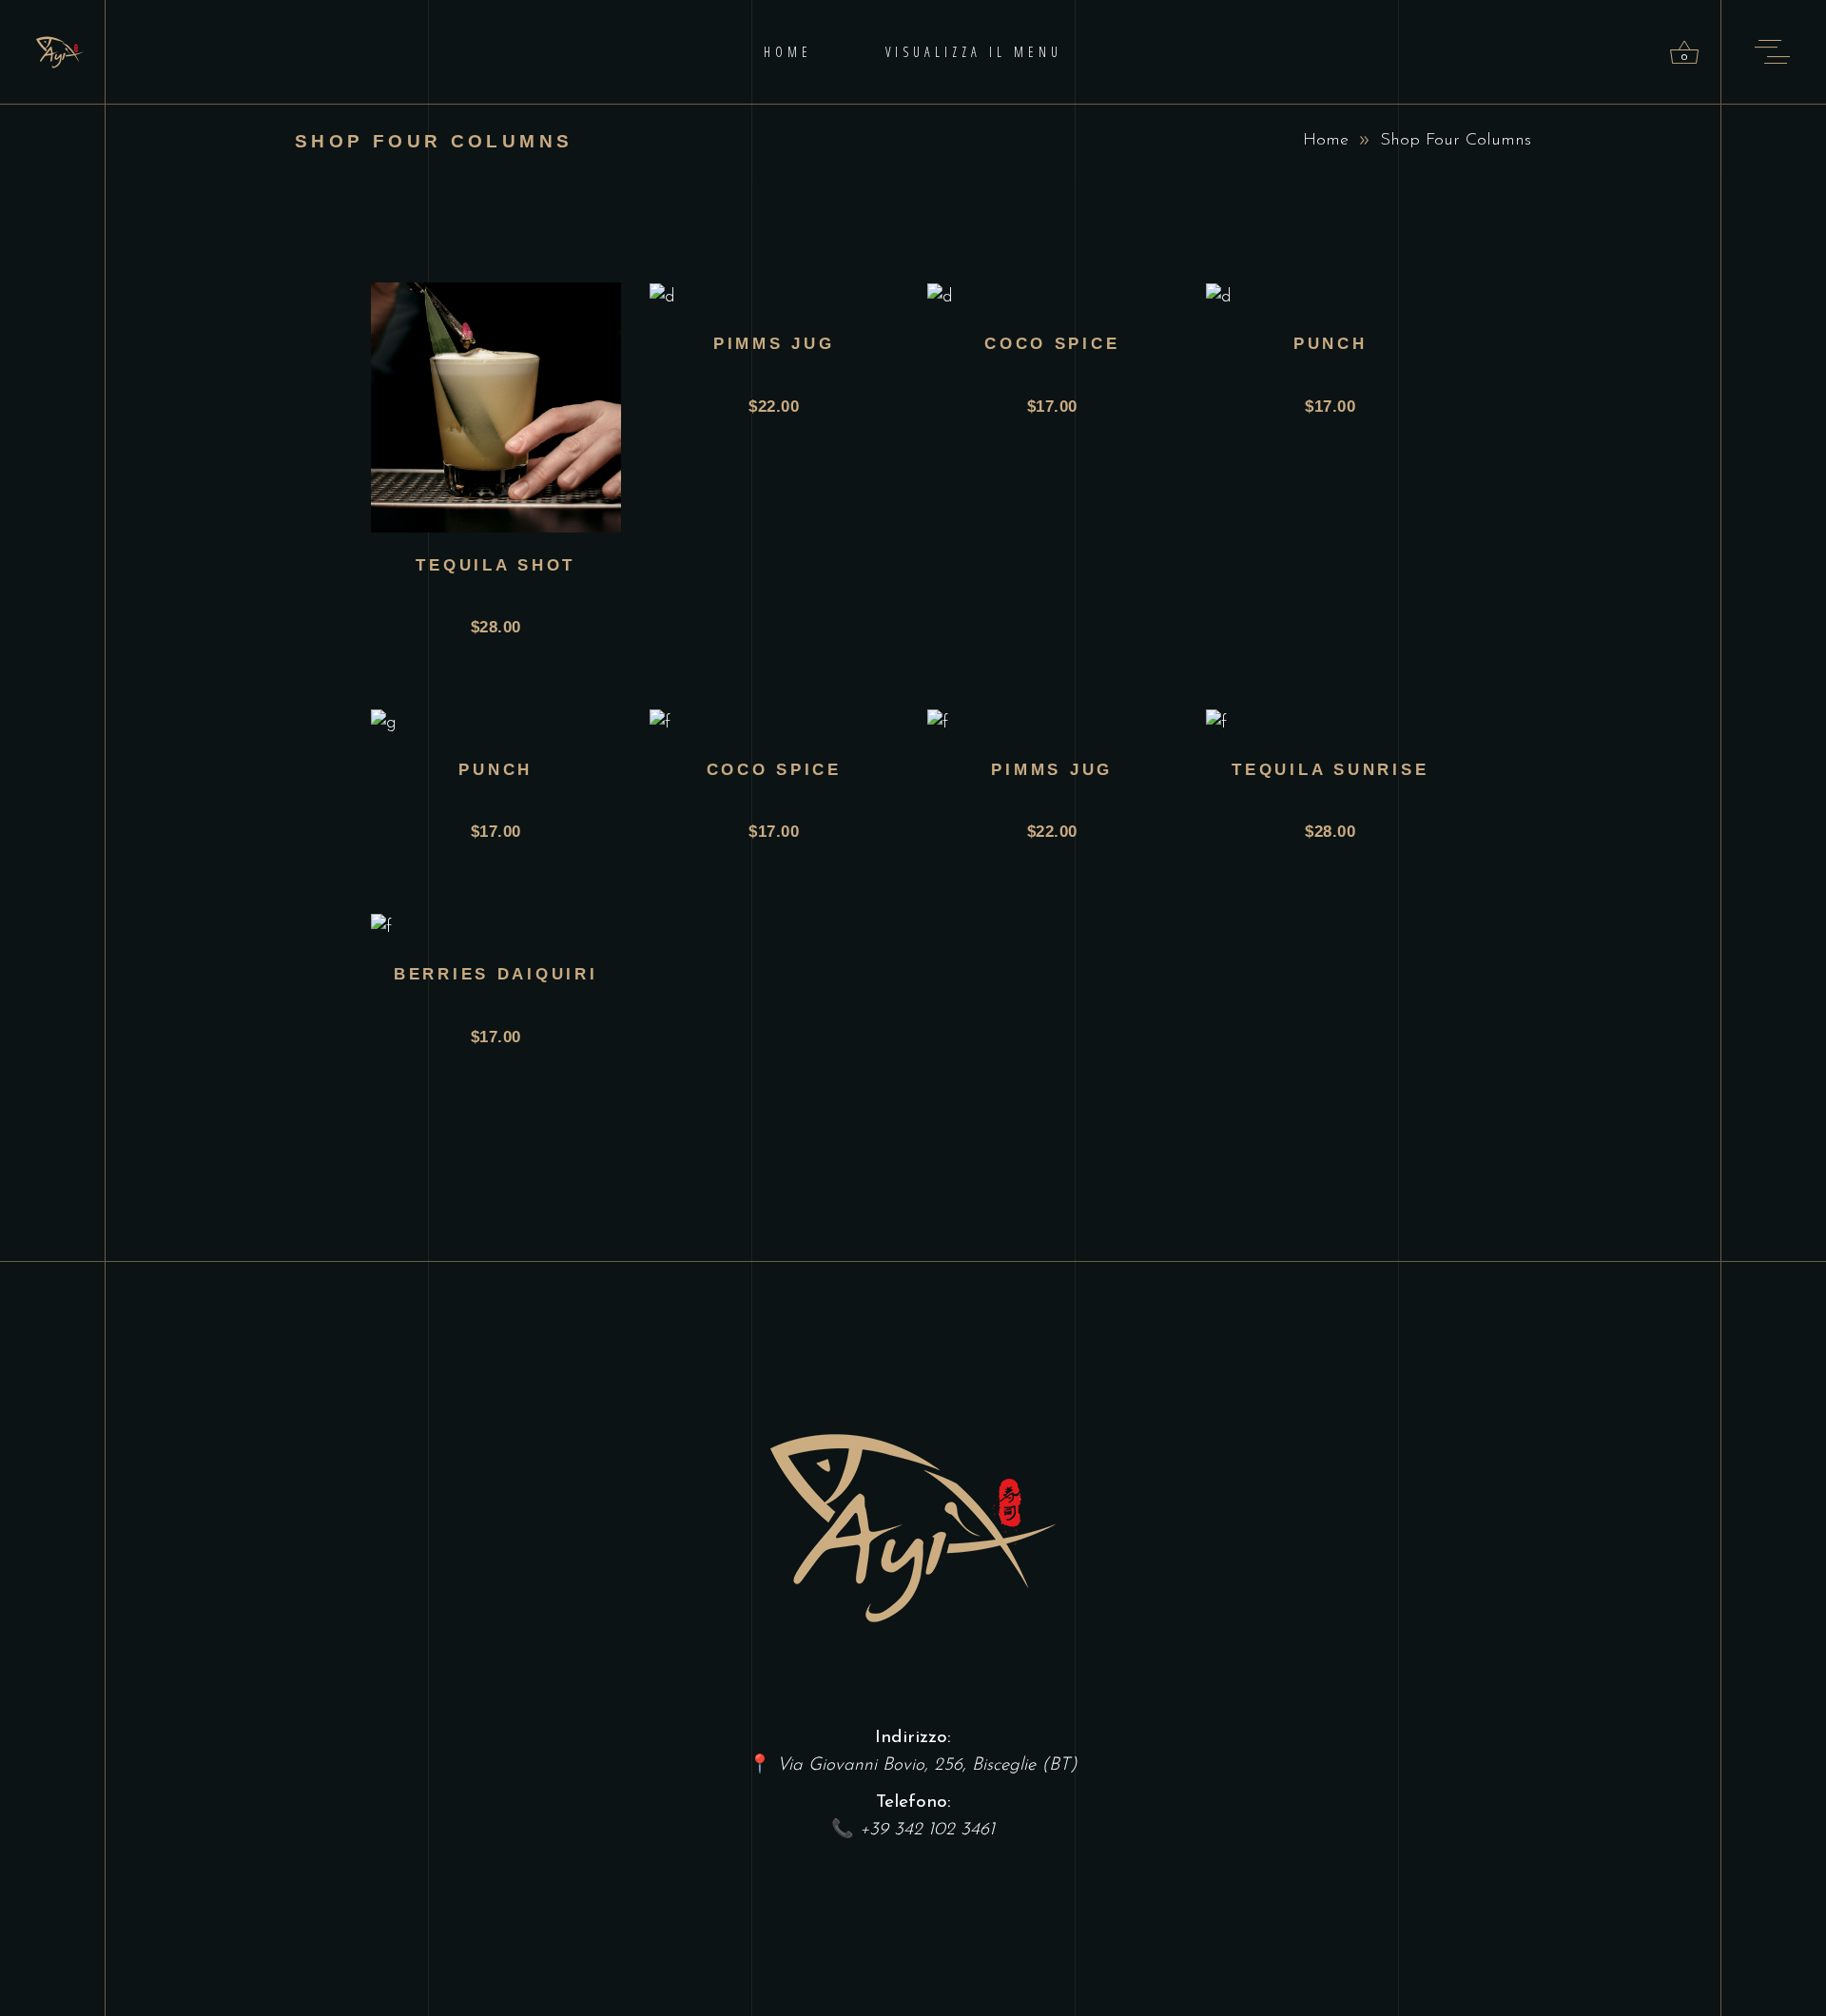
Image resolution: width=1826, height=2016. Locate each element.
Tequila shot (495, 565)
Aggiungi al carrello (518, 346)
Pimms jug (774, 344)
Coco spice (1052, 344)
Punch (1331, 344)
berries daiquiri (496, 974)
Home (1326, 141)
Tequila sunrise (1330, 770)
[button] (504, 419)
